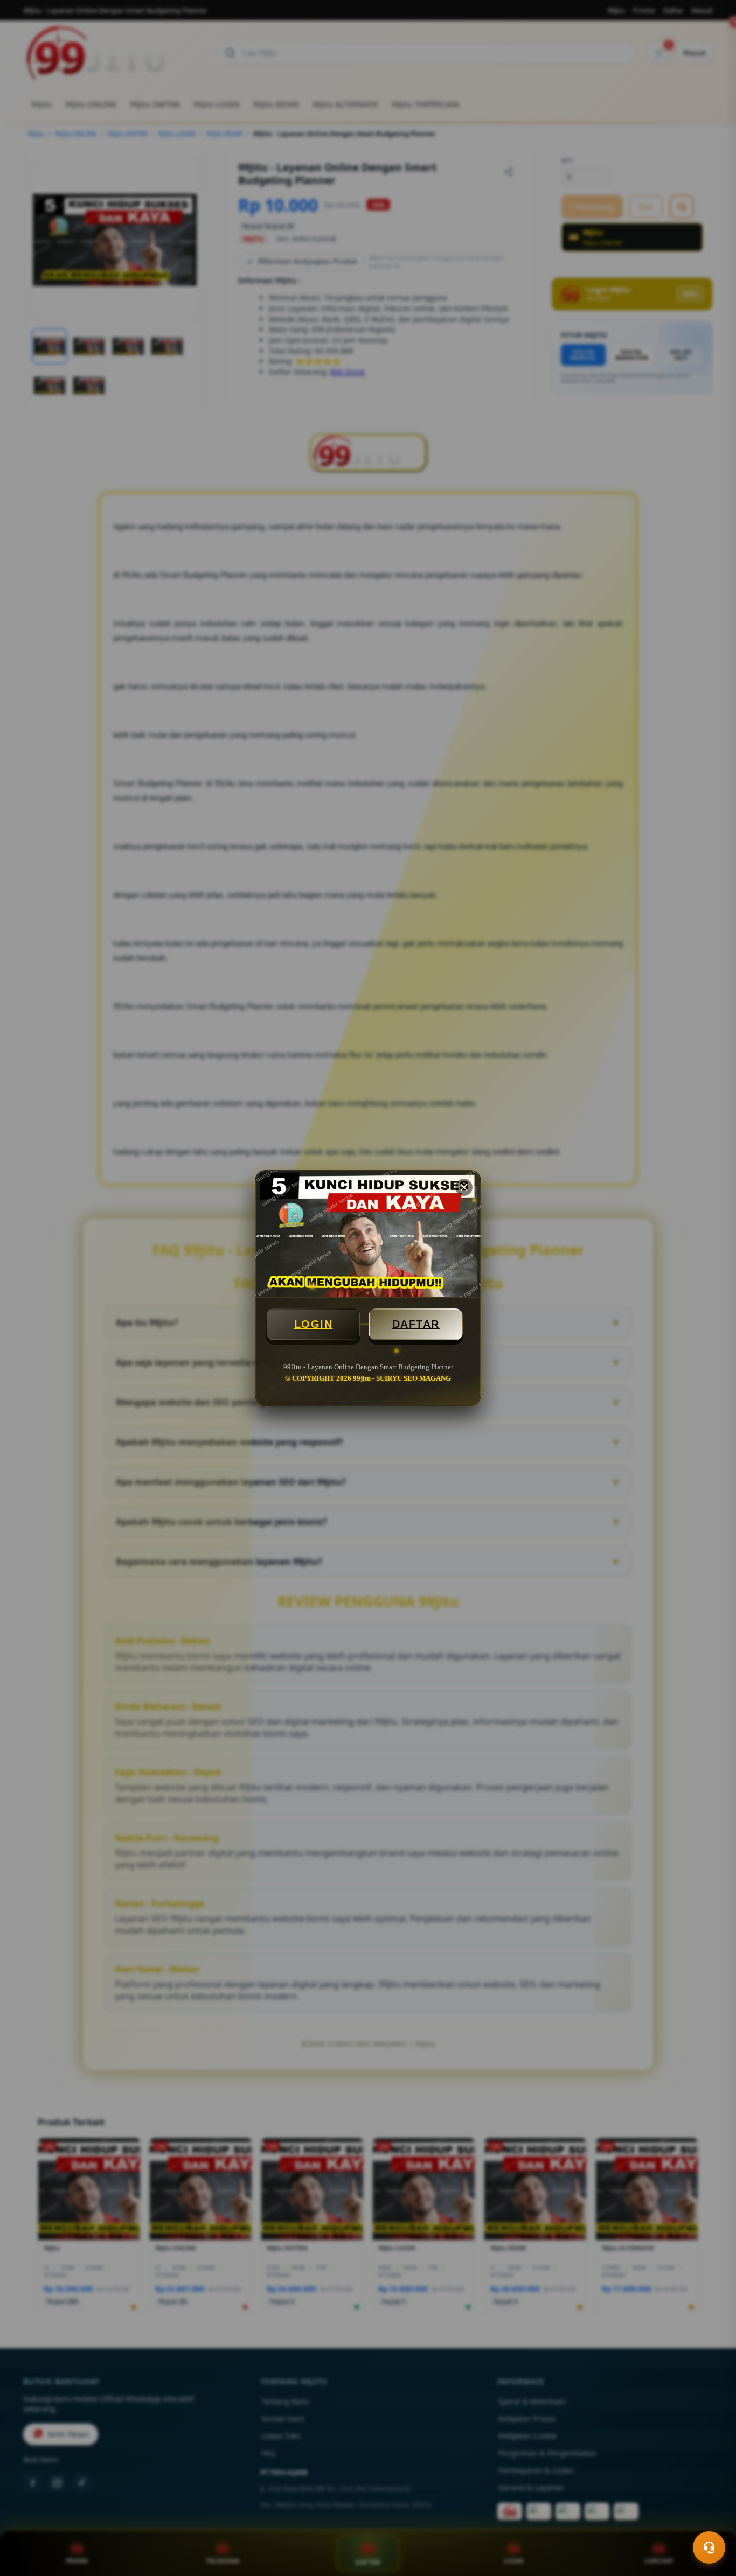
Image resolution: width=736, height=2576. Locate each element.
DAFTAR (416, 1324)
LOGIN (314, 1324)
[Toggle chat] (709, 2547)
